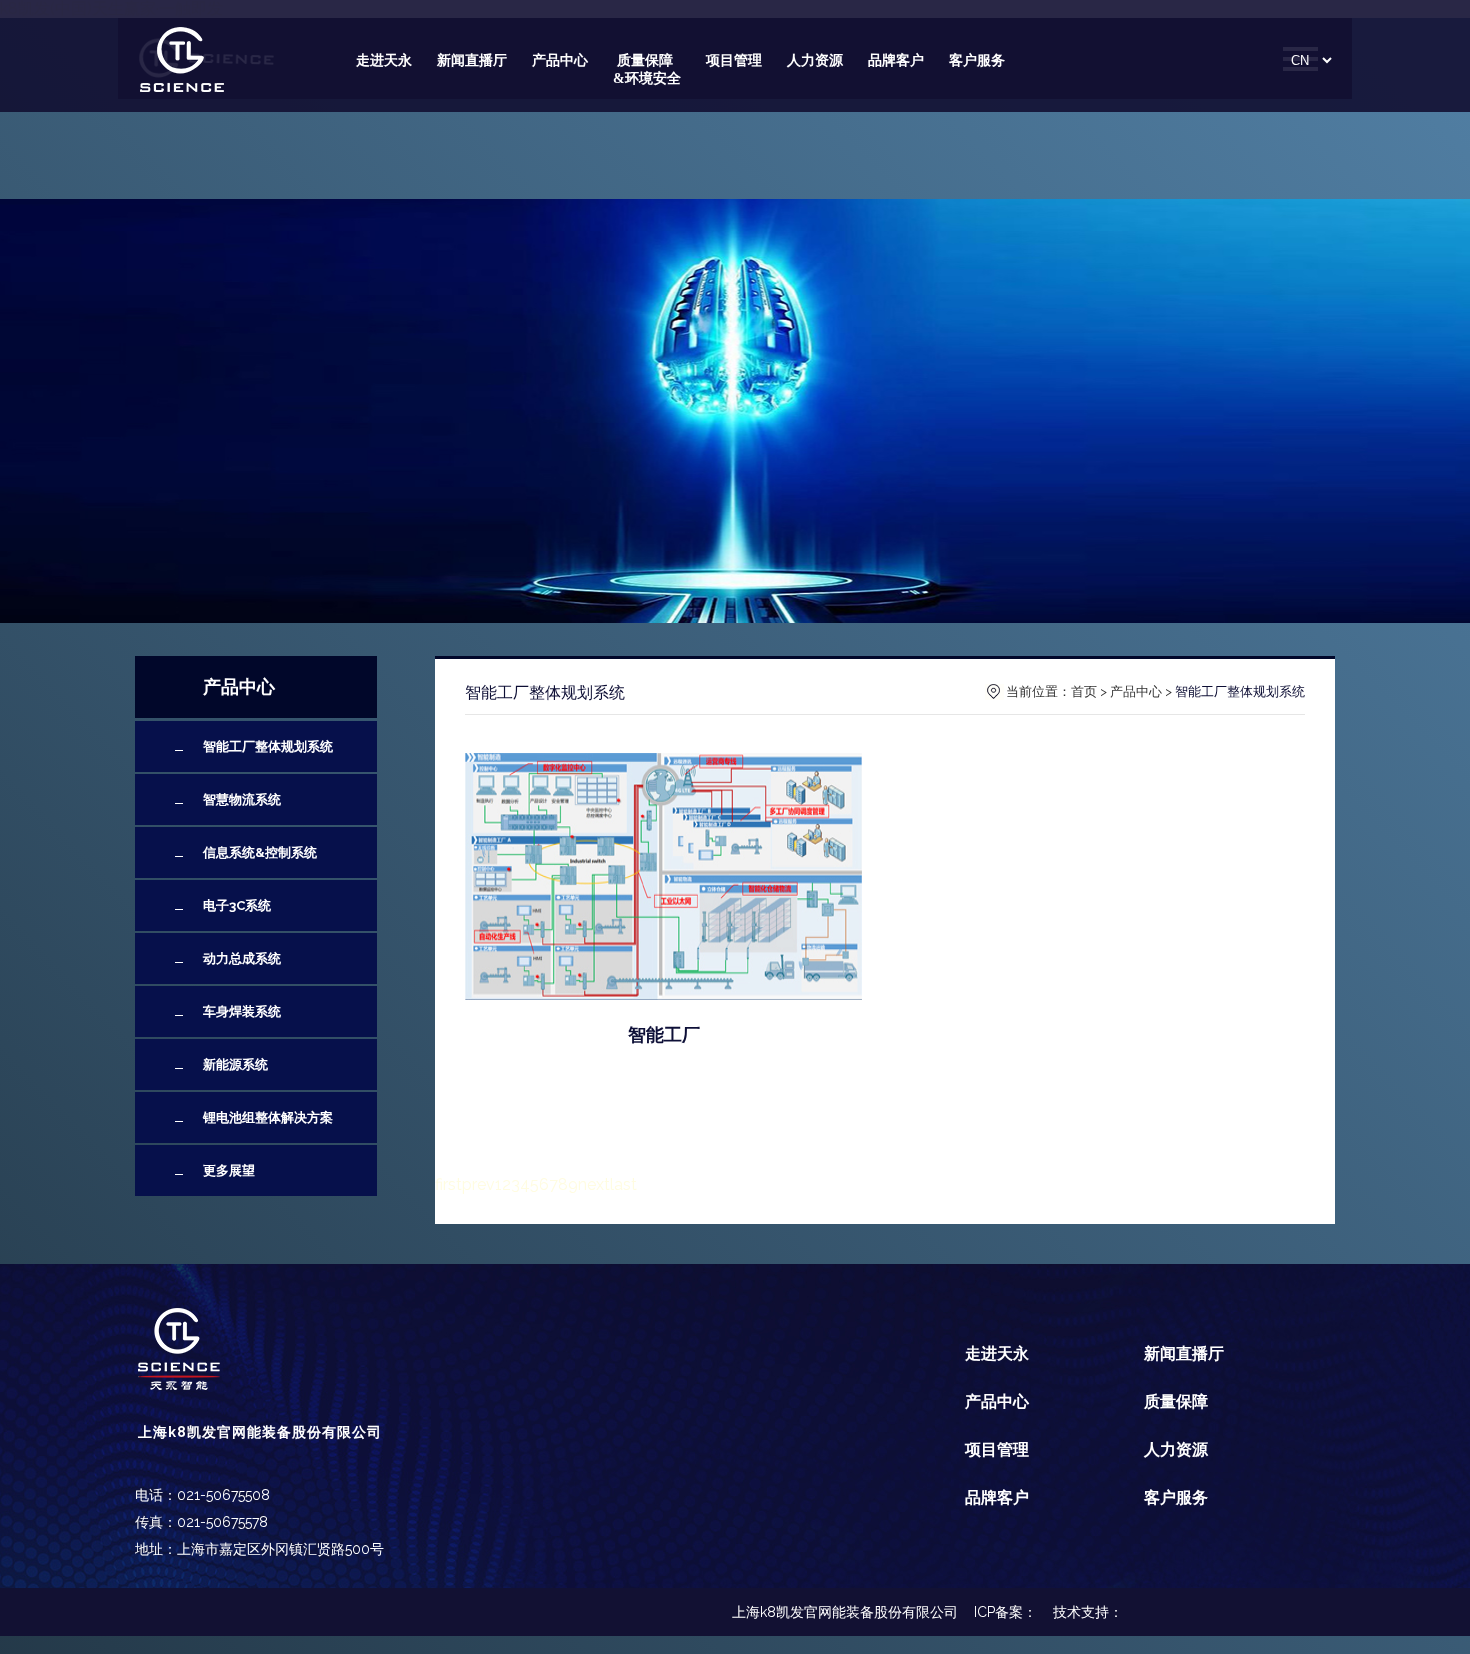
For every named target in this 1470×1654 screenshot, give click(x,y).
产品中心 (560, 60)
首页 (1084, 691)
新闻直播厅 (472, 60)
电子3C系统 (237, 905)
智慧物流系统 (242, 799)
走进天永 (384, 60)
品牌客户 (896, 60)
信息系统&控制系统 (260, 852)
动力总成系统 (242, 958)
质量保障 (1176, 1401)
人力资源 (815, 60)
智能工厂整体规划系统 (268, 746)
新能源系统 (235, 1064)
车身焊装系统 (242, 1011)
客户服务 (977, 60)
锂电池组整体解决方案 (268, 1117)
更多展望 (229, 1170)
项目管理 (734, 60)
